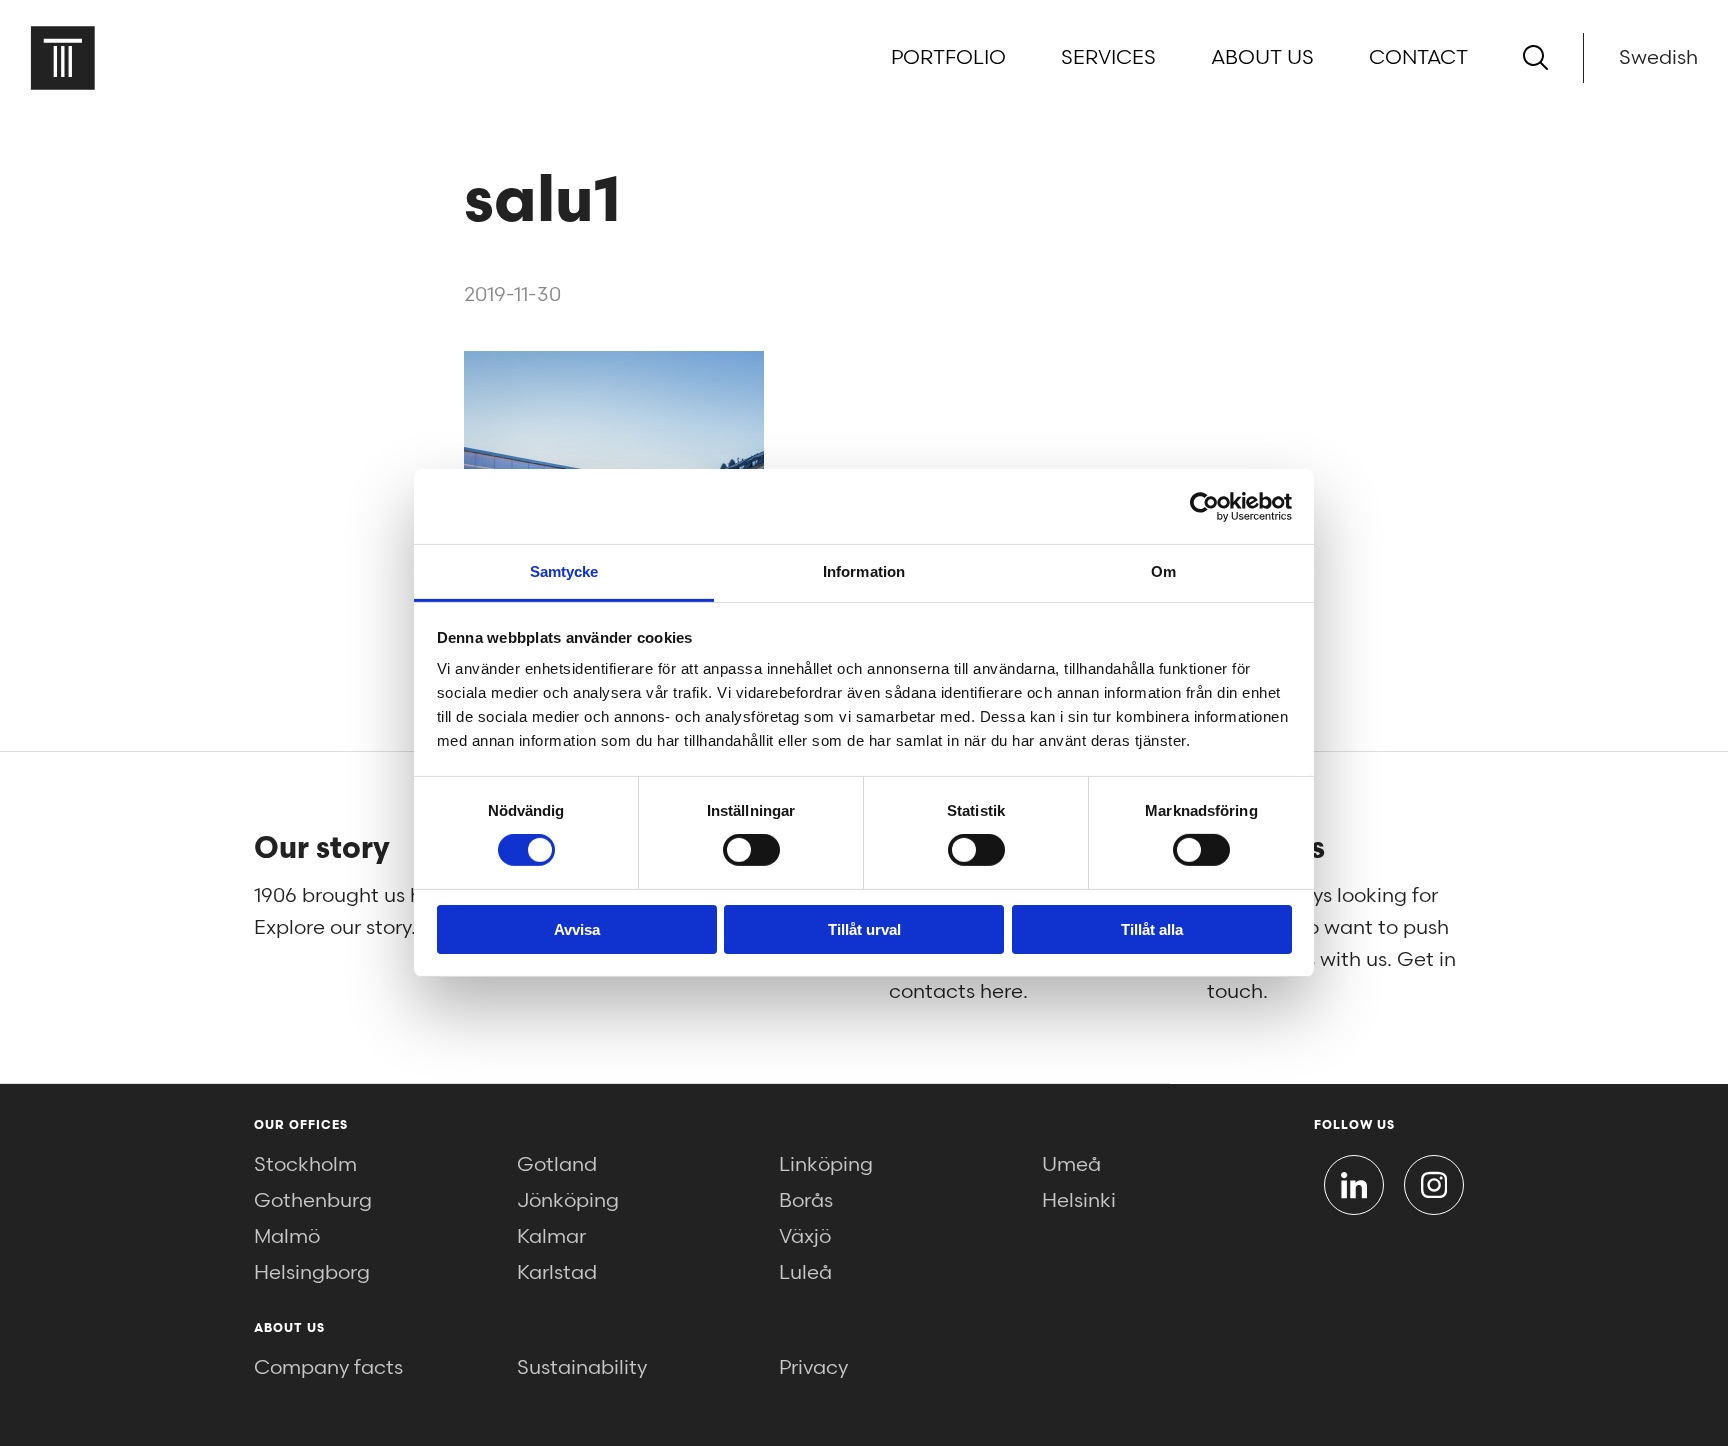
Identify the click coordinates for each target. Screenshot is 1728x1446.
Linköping (826, 1165)
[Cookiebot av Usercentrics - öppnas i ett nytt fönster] (1204, 506)
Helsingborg (312, 1273)
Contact (1418, 58)
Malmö (287, 1237)
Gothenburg (313, 1201)
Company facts (328, 1368)
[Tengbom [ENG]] (62, 57)
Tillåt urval (864, 929)
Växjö (805, 1237)
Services (1108, 58)
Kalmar (551, 1237)
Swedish (1658, 58)
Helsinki (1079, 1201)
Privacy (813, 1368)
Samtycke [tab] (564, 571)
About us (1262, 58)
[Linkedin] (1354, 1185)
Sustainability (582, 1368)
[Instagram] (1434, 1185)
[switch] (751, 850)
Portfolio (948, 58)
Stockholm (305, 1165)
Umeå (1071, 1165)
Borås (806, 1201)
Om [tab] (1163, 571)
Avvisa (577, 929)
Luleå (805, 1273)
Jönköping (568, 1201)
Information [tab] (864, 571)
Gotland (557, 1165)
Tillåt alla (1152, 929)
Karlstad (557, 1273)
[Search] (1535, 57)
